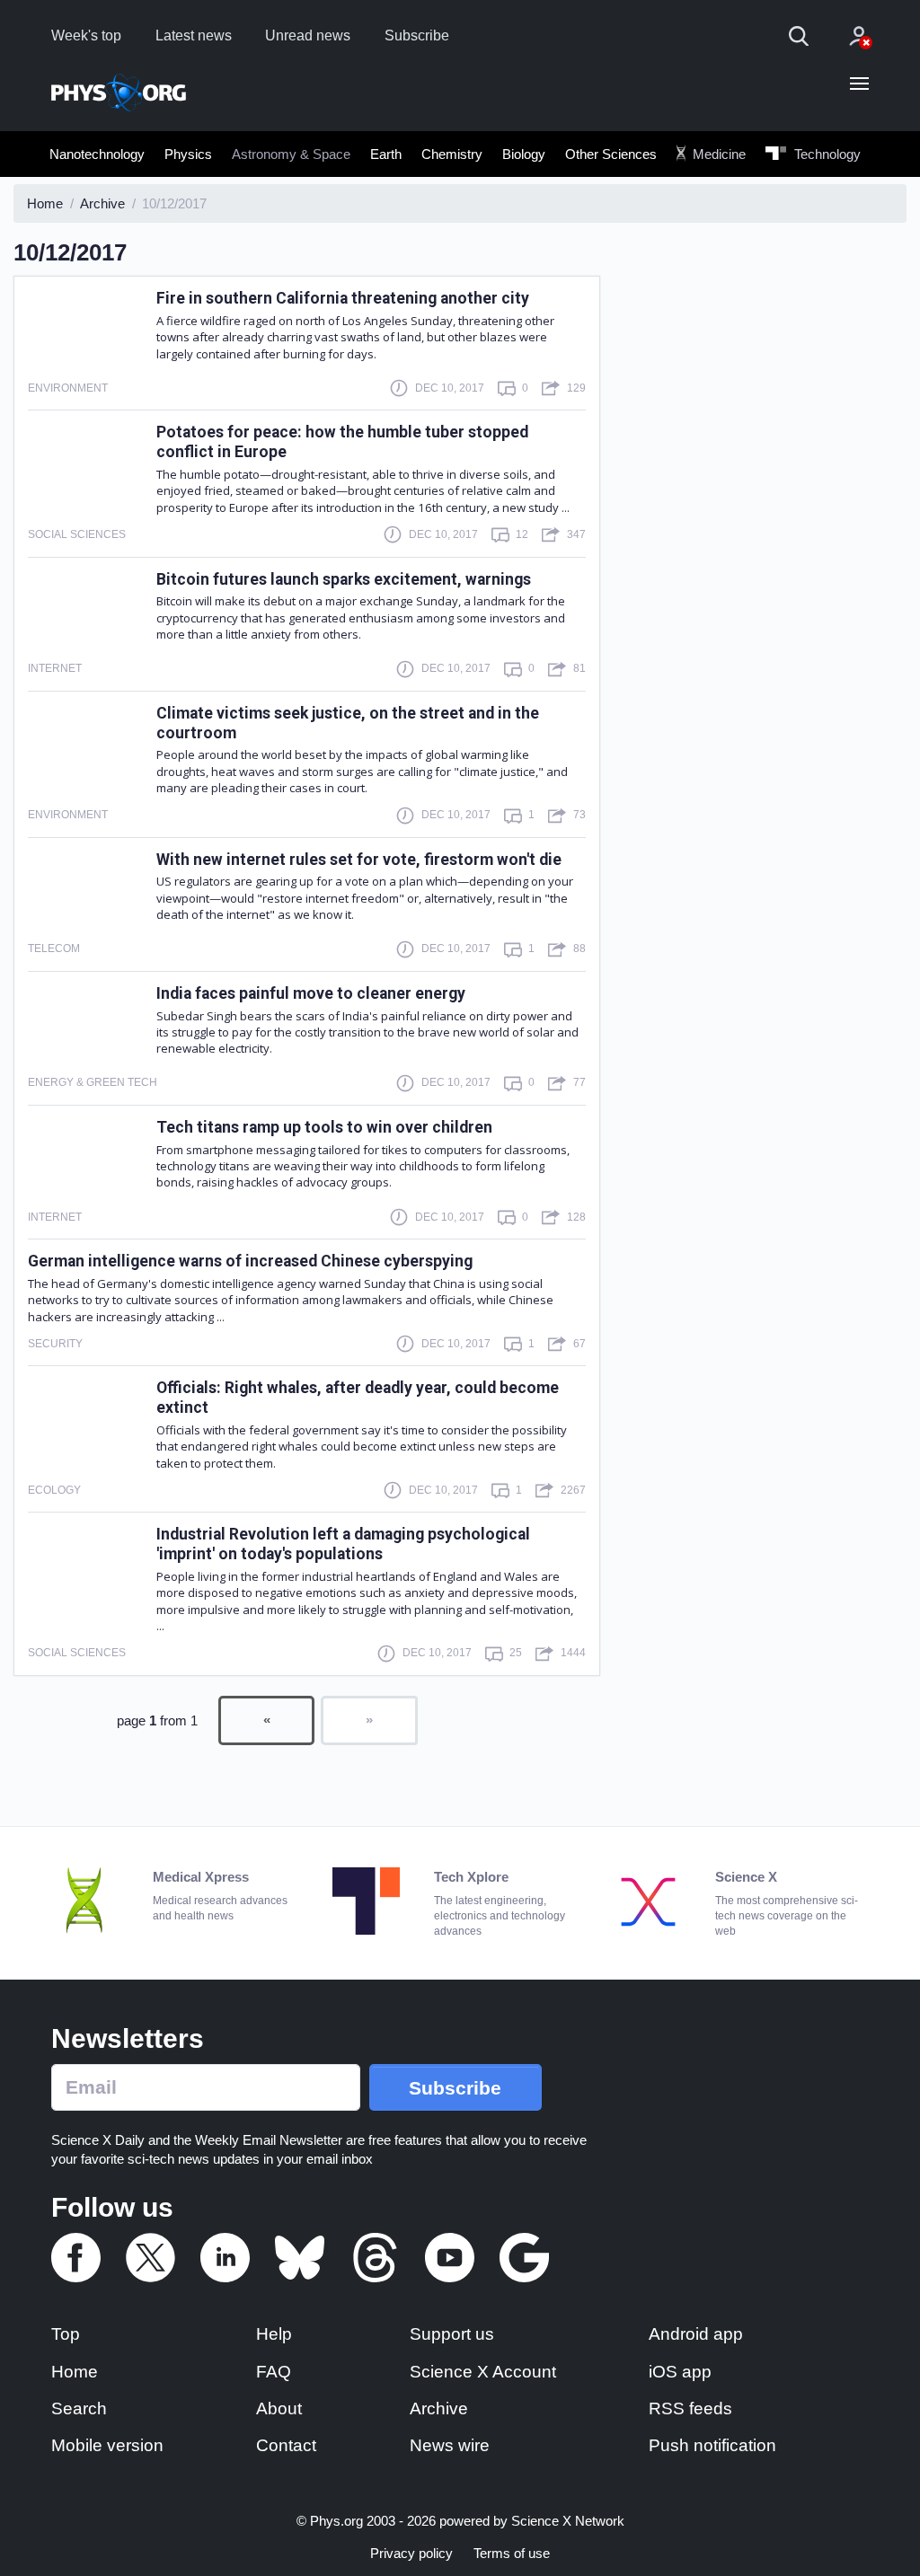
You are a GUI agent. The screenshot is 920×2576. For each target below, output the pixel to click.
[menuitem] (97, 154)
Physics (188, 154)
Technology (826, 154)
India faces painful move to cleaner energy (311, 993)
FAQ (274, 2372)
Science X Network (568, 2521)
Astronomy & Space (291, 154)
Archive (439, 2408)
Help (274, 2334)
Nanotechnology (97, 154)
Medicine (717, 154)
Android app (696, 2334)
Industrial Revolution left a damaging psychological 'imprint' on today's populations (343, 1544)
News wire (450, 2445)
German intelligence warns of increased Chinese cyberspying (250, 1261)
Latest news (194, 35)
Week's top (86, 35)
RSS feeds (690, 2408)
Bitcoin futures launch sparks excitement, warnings (344, 579)
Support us (452, 2334)
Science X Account (483, 2372)
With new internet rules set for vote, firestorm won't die (359, 860)
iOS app (680, 2372)
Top (66, 2334)
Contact (286, 2445)
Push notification (712, 2445)
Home (75, 2372)
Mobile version (107, 2445)
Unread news (308, 35)
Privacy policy (411, 2553)
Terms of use (512, 2553)
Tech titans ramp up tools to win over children (324, 1127)
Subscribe (417, 35)
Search (79, 2408)
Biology (524, 154)
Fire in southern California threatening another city (343, 298)
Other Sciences (611, 154)
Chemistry (452, 154)
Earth (386, 154)
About (279, 2408)
